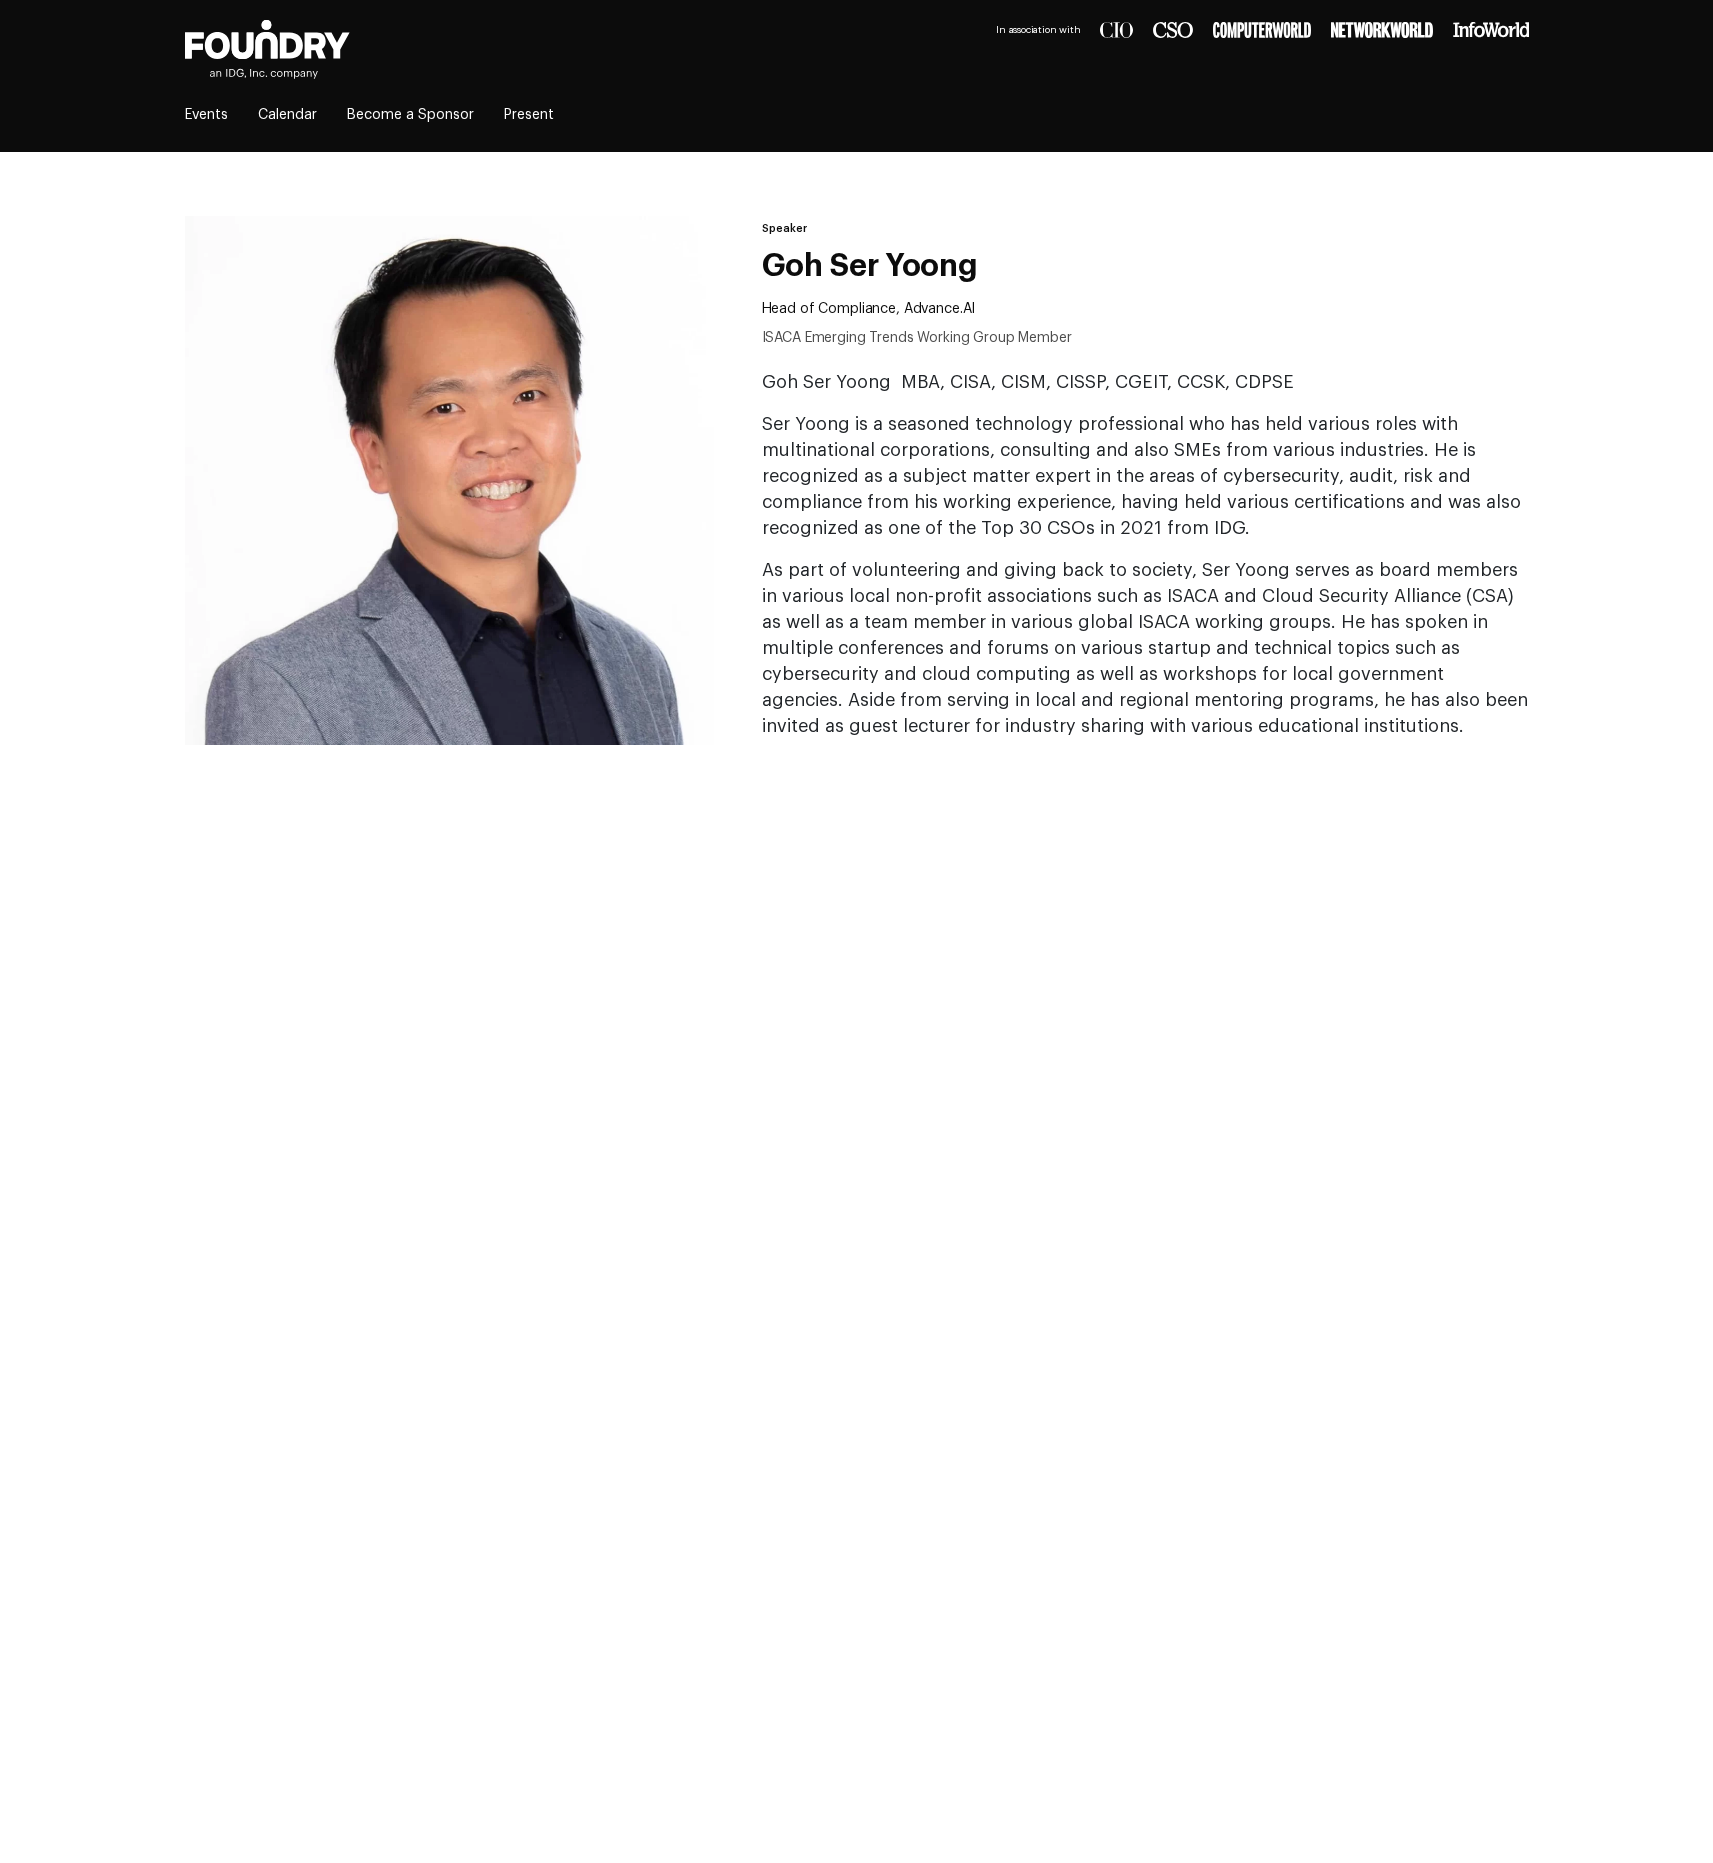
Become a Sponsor (410, 115)
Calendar (287, 115)
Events (206, 115)
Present (529, 115)
